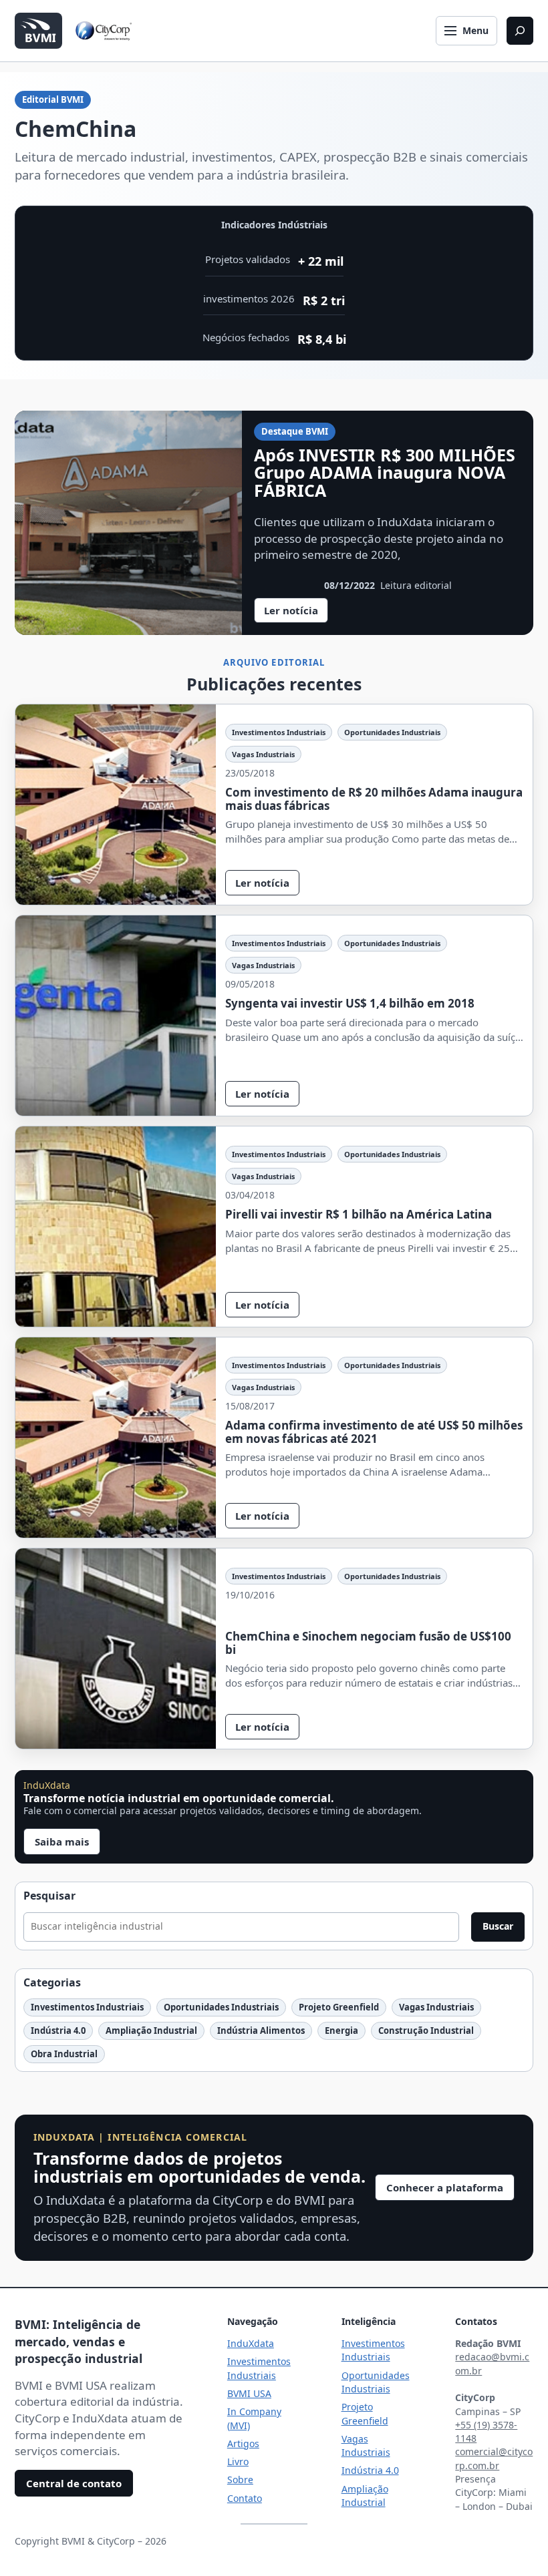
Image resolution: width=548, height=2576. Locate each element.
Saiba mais (62, 1842)
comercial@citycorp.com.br (494, 2458)
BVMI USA (249, 2393)
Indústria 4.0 (58, 2030)
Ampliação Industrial (151, 2030)
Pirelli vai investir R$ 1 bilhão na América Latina (359, 1215)
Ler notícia (296, 613)
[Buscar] (520, 31)
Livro (238, 2461)
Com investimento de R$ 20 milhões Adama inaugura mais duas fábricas (374, 799)
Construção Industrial (426, 2030)
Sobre (240, 2480)
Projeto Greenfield (339, 2007)
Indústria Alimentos (261, 2030)
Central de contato (74, 2483)
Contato (245, 2498)
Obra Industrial (64, 2054)
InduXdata (251, 2343)
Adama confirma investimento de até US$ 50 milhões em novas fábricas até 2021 (374, 1432)
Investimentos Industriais (279, 732)
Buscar (498, 1926)
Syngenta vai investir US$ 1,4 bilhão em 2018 (350, 1004)
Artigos (243, 2443)
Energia (341, 2030)
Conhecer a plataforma (445, 2187)
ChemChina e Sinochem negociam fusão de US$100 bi (368, 1643)
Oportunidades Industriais (392, 732)
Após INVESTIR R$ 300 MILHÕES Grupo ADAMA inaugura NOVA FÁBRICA (385, 472)
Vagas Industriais (263, 754)
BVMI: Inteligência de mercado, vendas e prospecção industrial (79, 2341)
